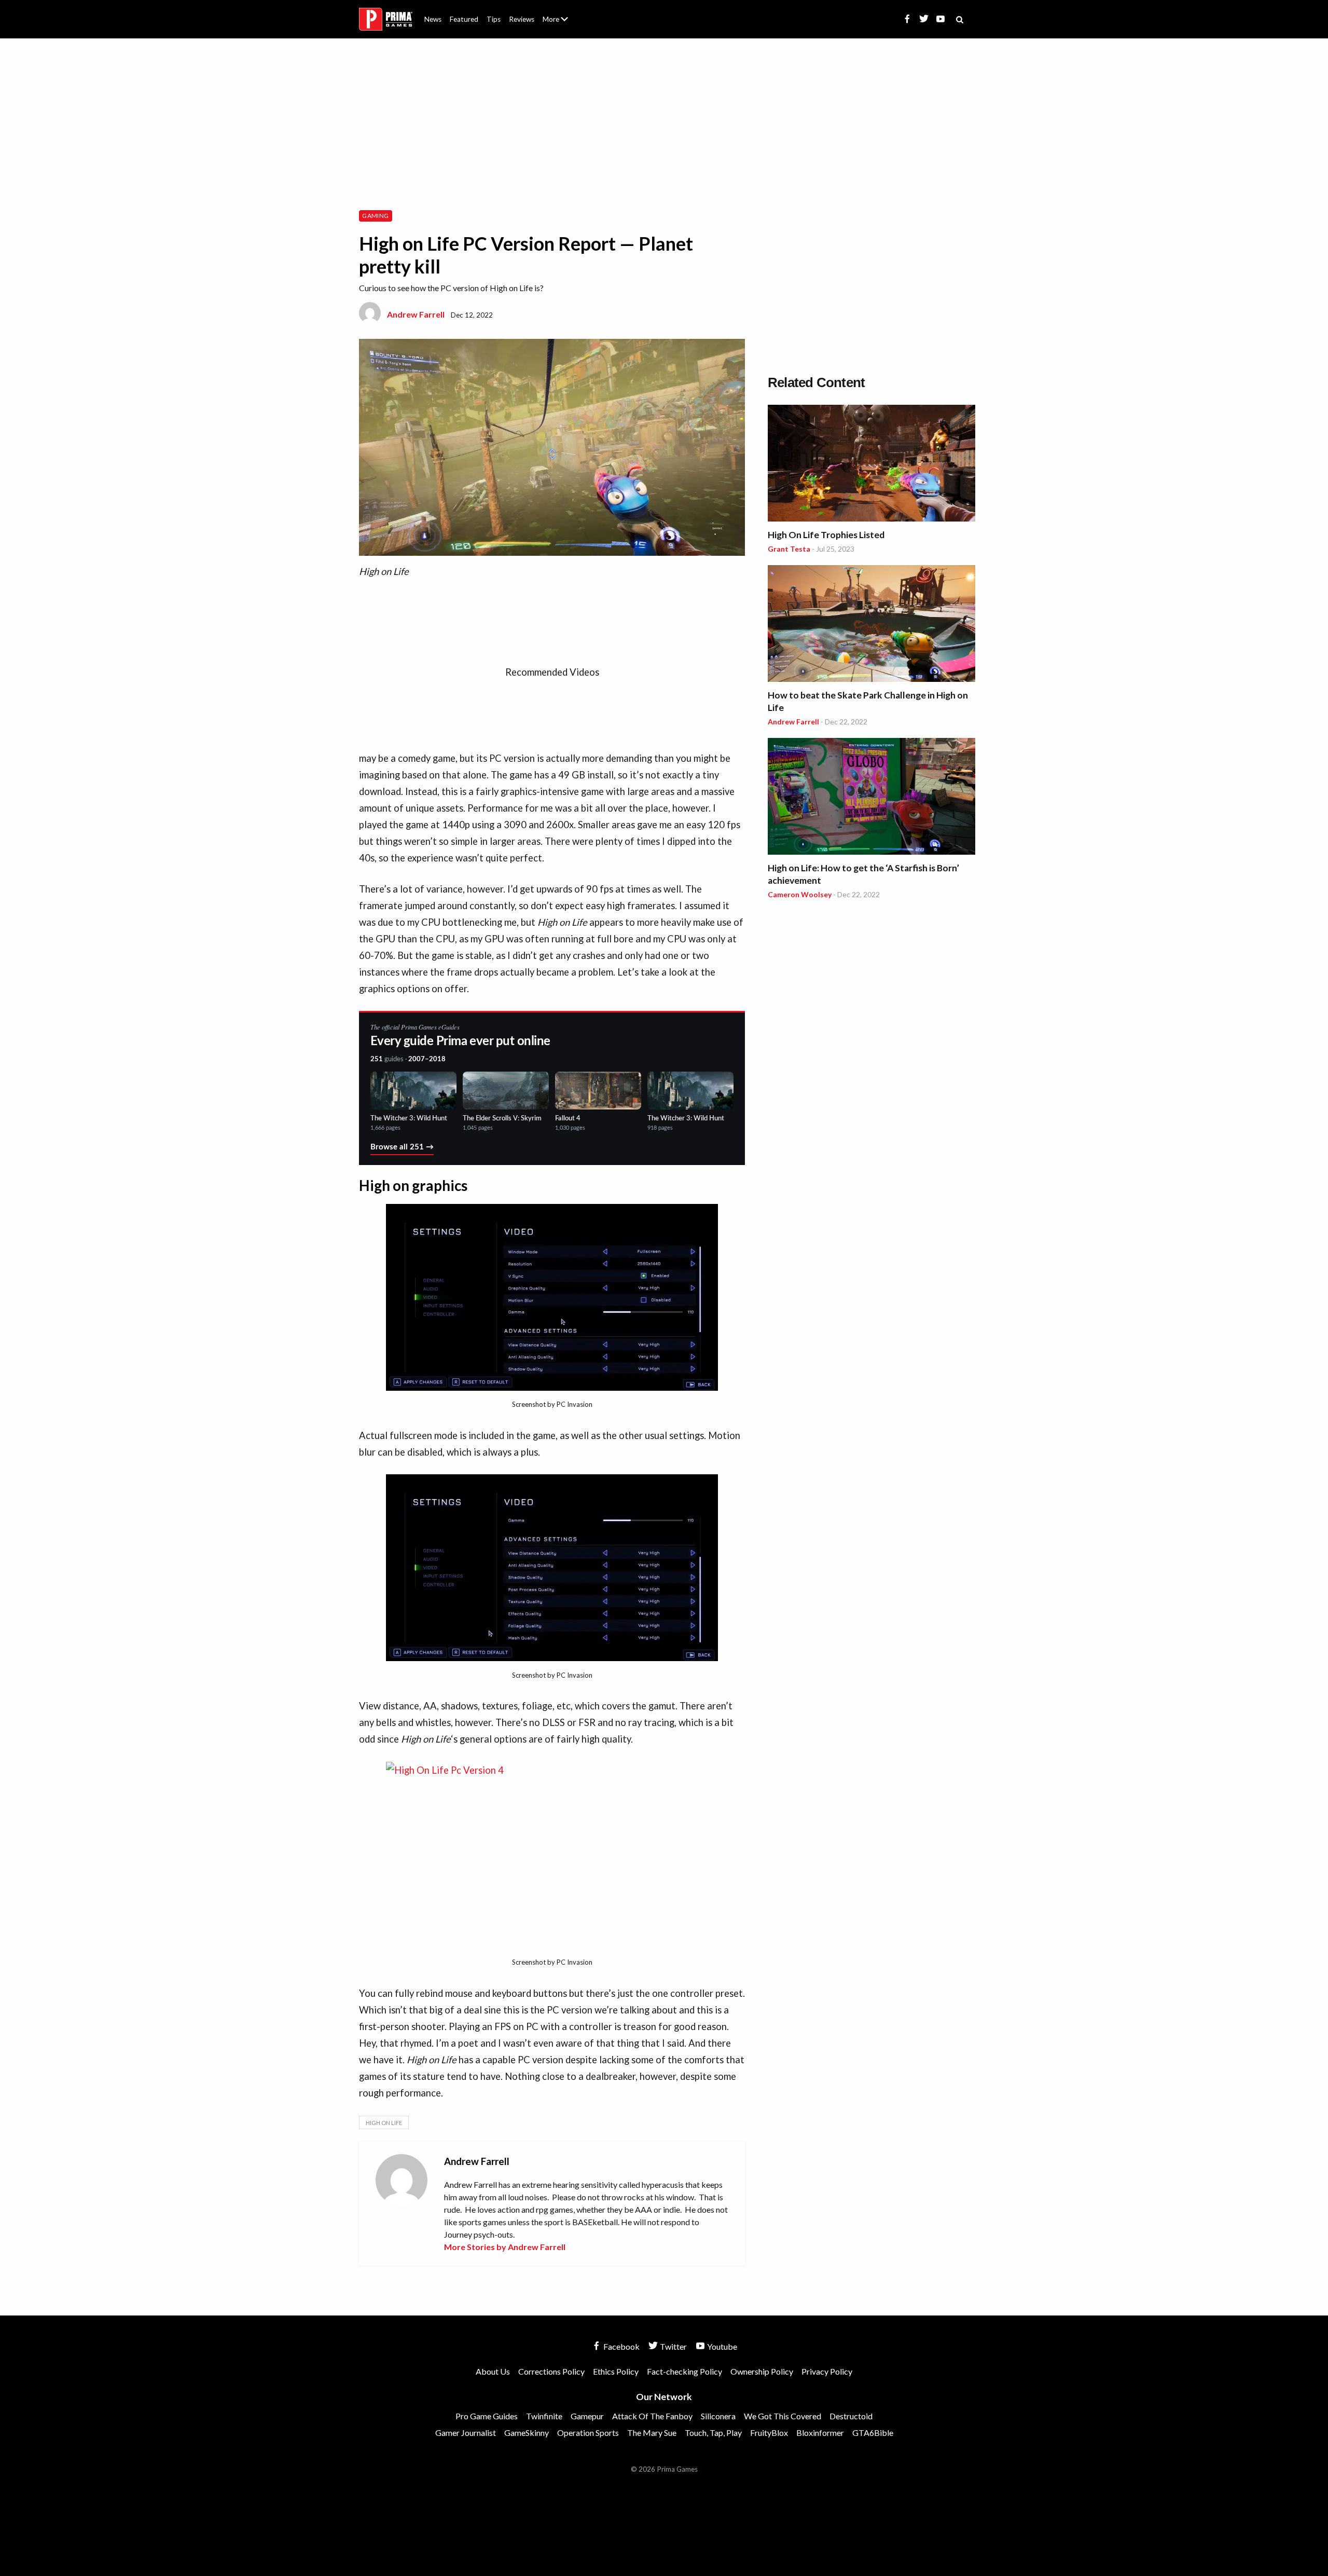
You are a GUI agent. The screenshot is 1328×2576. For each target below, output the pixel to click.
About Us (557, 13)
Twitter (673, 2346)
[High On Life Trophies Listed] (872, 465)
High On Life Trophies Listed (826, 535)
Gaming (375, 216)
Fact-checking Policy (684, 2371)
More (561, 24)
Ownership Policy (762, 2371)
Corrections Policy (551, 2371)
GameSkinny (527, 2433)
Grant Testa (789, 549)
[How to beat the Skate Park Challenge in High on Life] (872, 625)
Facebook (621, 2346)
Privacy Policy (827, 2371)
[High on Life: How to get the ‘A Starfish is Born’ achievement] (872, 798)
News (433, 19)
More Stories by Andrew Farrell (505, 2247)
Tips (494, 19)
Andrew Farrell (416, 314)
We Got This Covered (783, 2416)
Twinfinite (544, 2416)
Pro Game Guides (487, 2416)
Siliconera (718, 2416)
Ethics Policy (616, 2371)
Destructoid (851, 2416)
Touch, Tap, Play (713, 2433)
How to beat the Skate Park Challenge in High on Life (868, 701)
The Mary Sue (652, 2433)
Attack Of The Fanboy (652, 2416)
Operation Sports (588, 2433)
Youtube (721, 2346)
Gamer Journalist (466, 2433)
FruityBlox (769, 2433)
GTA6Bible (873, 2433)
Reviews (522, 19)
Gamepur (587, 2416)
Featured (464, 19)
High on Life (384, 2123)
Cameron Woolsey (800, 894)
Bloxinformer (820, 2433)
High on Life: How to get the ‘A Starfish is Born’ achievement (863, 874)
